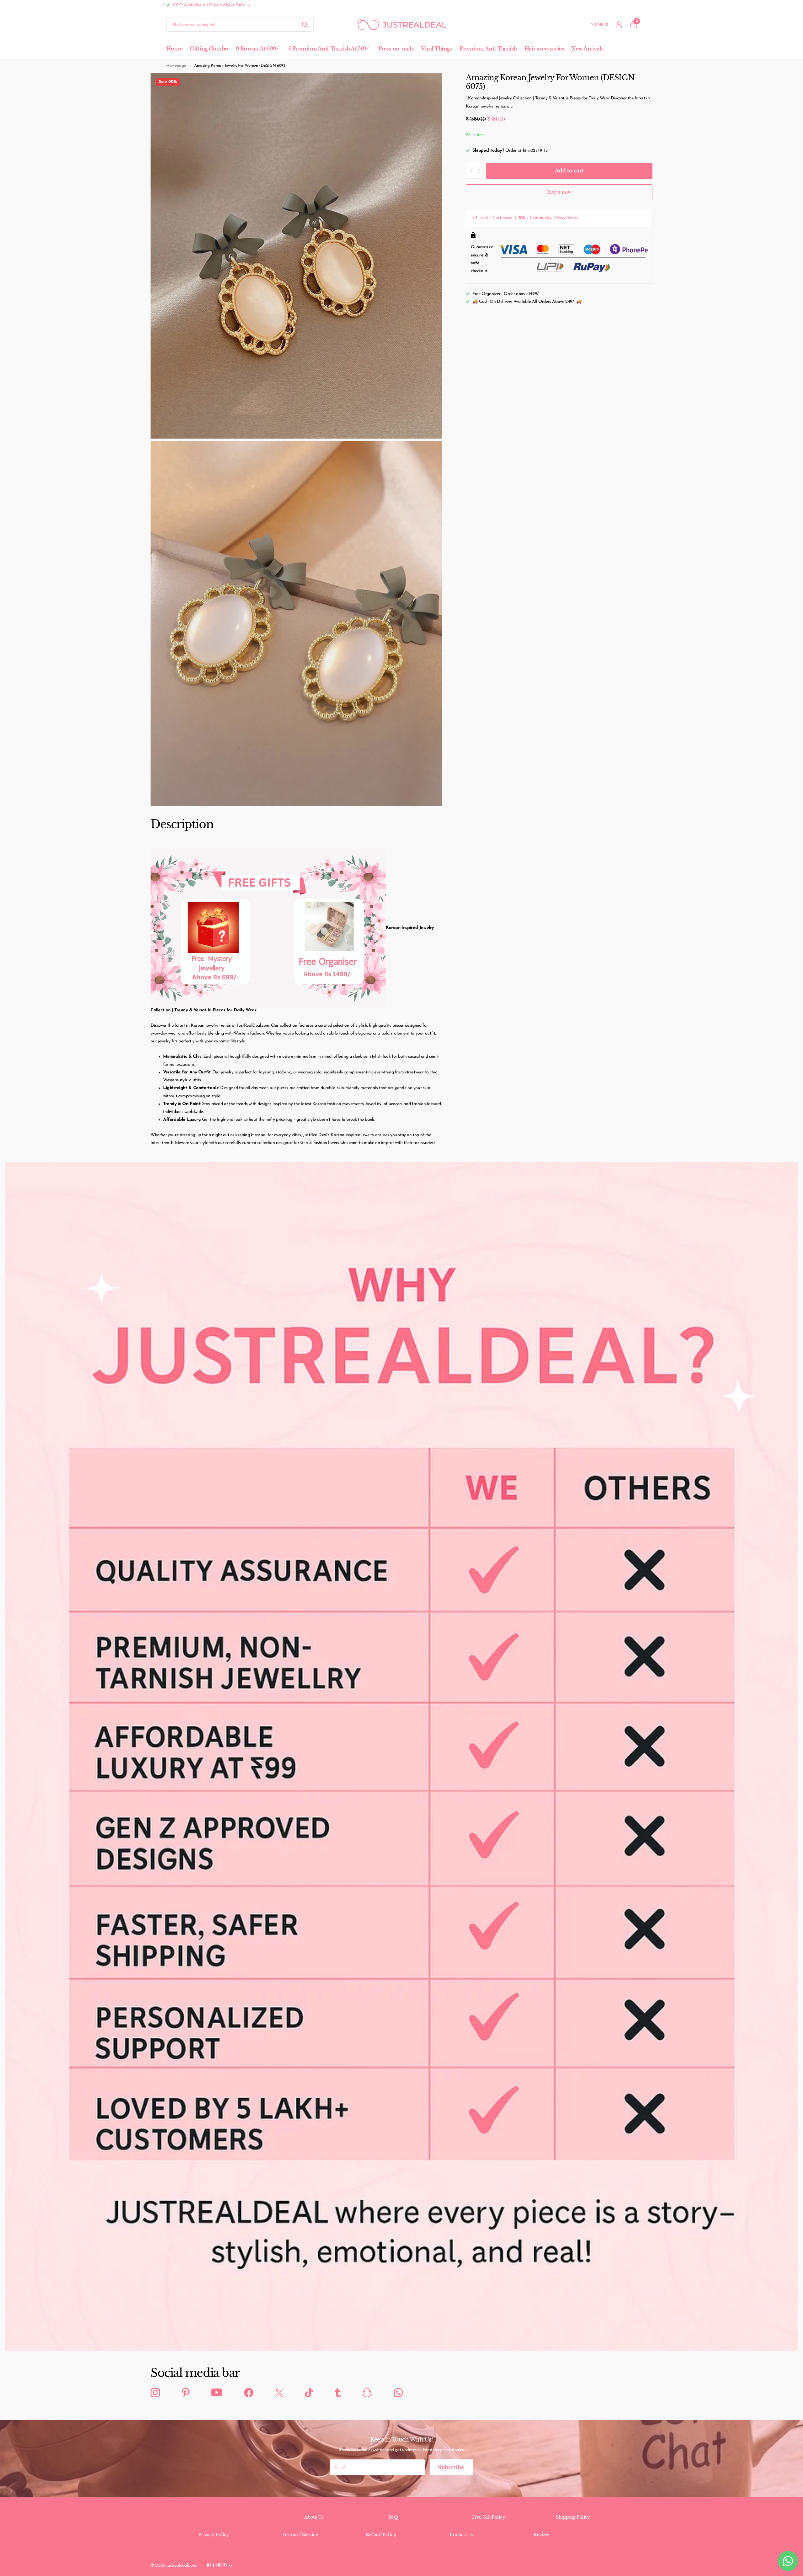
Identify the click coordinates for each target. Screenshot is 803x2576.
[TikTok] (309, 2393)
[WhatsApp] (398, 2393)
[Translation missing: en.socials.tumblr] (338, 2393)
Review (541, 2535)
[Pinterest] (186, 2393)
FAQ (393, 2517)
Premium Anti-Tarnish (488, 49)
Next (219, 5)
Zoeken (305, 25)
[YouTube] (217, 2393)
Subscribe (452, 2467)
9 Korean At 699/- (258, 49)
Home (174, 49)
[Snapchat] (367, 2393)
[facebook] (249, 2393)
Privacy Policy (214, 2535)
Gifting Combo (209, 49)
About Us (314, 2517)
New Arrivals (587, 49)
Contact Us (461, 2535)
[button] (163, 5)
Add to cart (569, 171)
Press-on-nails (396, 49)
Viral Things (436, 49)
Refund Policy (381, 2535)
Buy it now (559, 192)
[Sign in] (619, 25)
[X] (279, 2393)
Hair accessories (544, 49)
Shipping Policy (573, 2517)
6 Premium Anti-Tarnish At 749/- (330, 49)
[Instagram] (155, 2393)
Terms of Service (300, 2535)
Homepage (176, 66)
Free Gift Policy (489, 2517)
